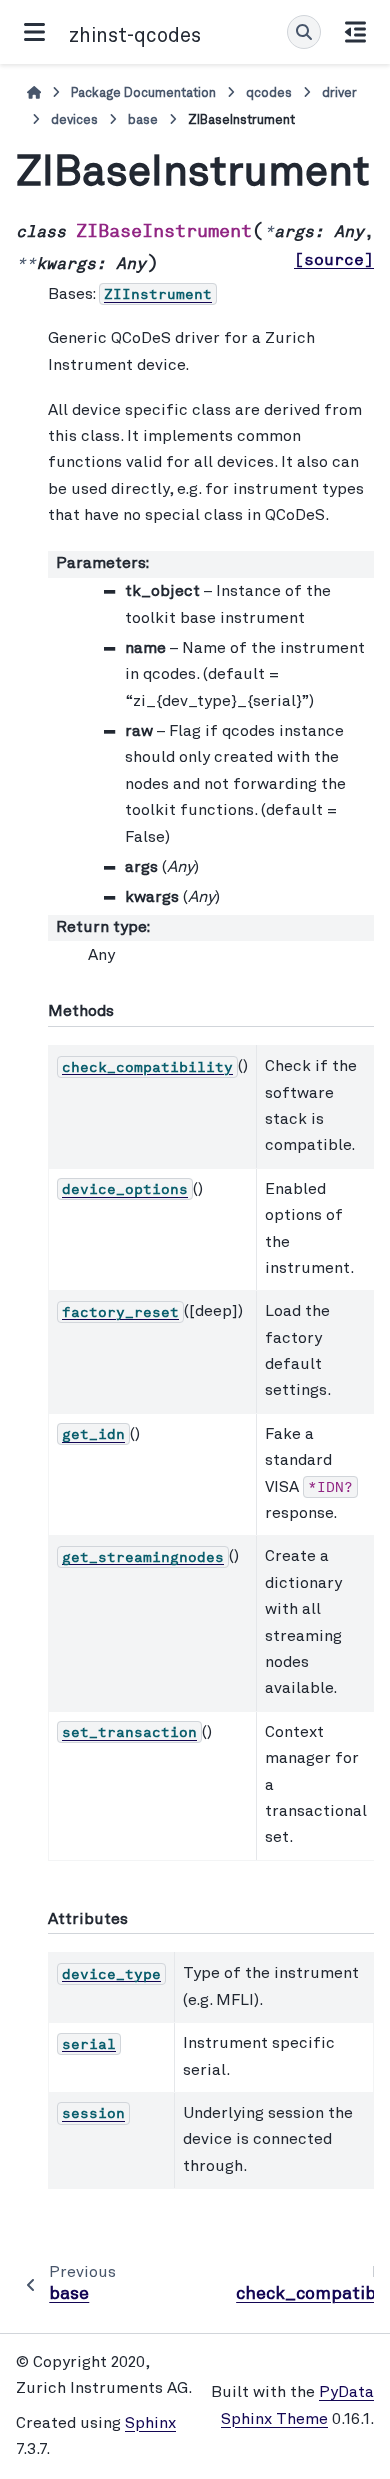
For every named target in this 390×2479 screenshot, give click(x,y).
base (143, 120)
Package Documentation (143, 93)
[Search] (304, 32)
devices (74, 120)
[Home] (34, 93)
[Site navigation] (34, 32)
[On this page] (355, 32)
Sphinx (150, 2424)
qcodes (269, 93)
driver (339, 93)
